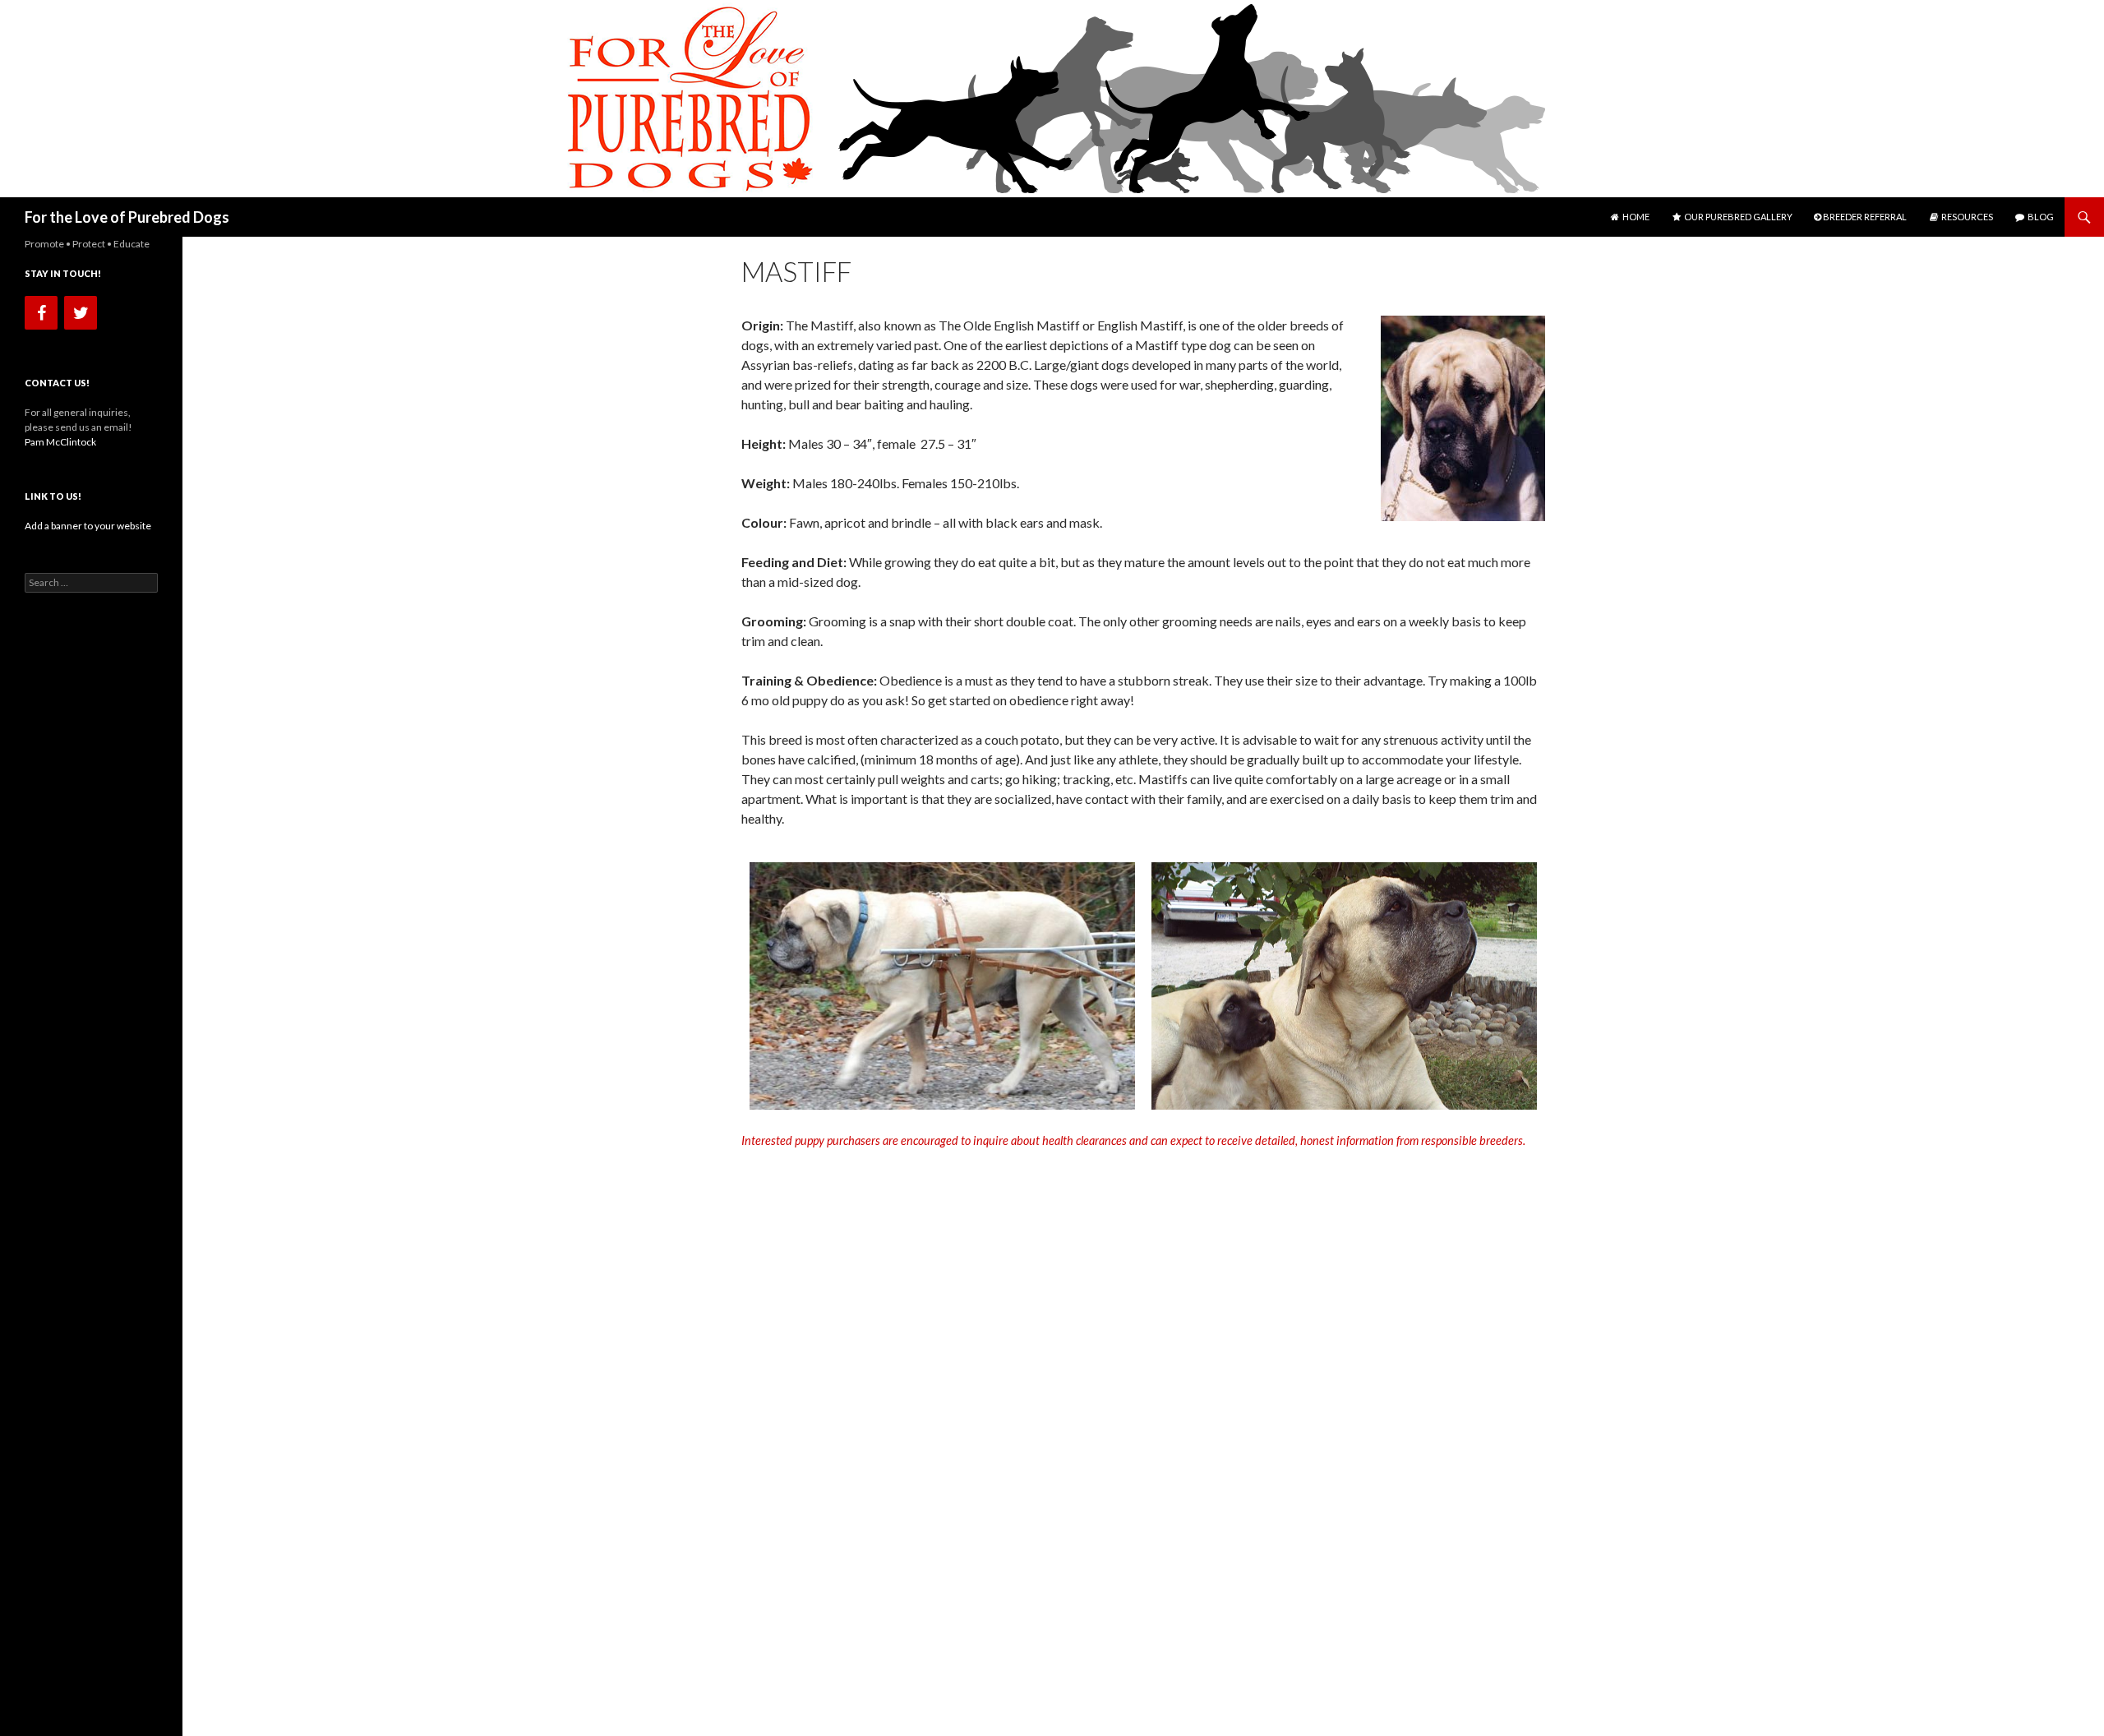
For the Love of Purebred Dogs (127, 217)
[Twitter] (81, 313)
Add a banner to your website (88, 526)
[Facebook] (41, 313)
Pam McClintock (60, 442)
